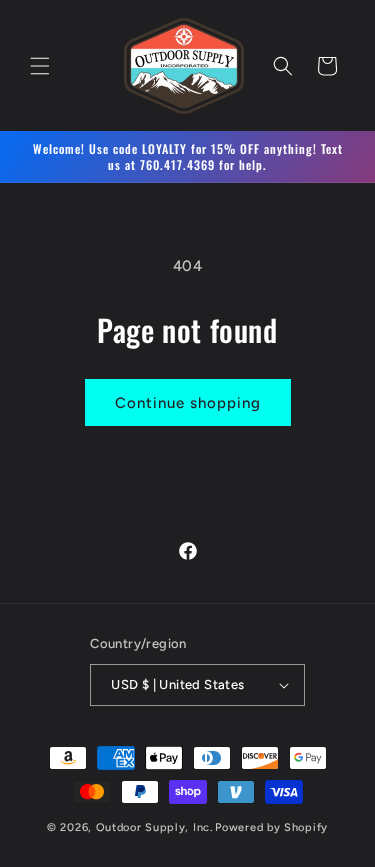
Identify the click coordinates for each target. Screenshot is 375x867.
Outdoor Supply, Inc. (154, 827)
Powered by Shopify (271, 827)
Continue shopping (188, 403)
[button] (40, 66)
